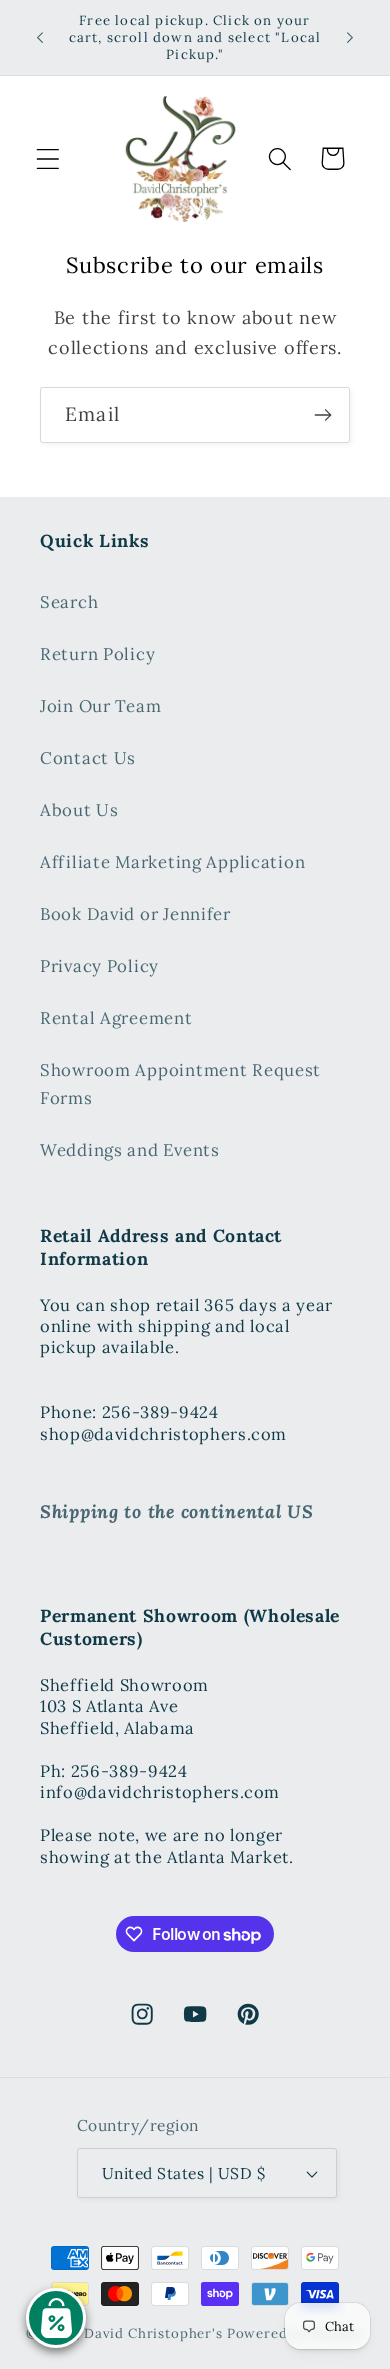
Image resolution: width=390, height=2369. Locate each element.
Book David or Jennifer (135, 914)
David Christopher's (153, 2333)
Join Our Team (100, 706)
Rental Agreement (116, 1018)
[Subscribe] (322, 415)
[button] (48, 158)
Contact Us (88, 758)
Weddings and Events (130, 1150)
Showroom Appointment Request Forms (180, 1084)
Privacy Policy (99, 966)
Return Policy (97, 654)
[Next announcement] (350, 38)
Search (69, 602)
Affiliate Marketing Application (172, 862)
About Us (79, 810)
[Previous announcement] (40, 38)
